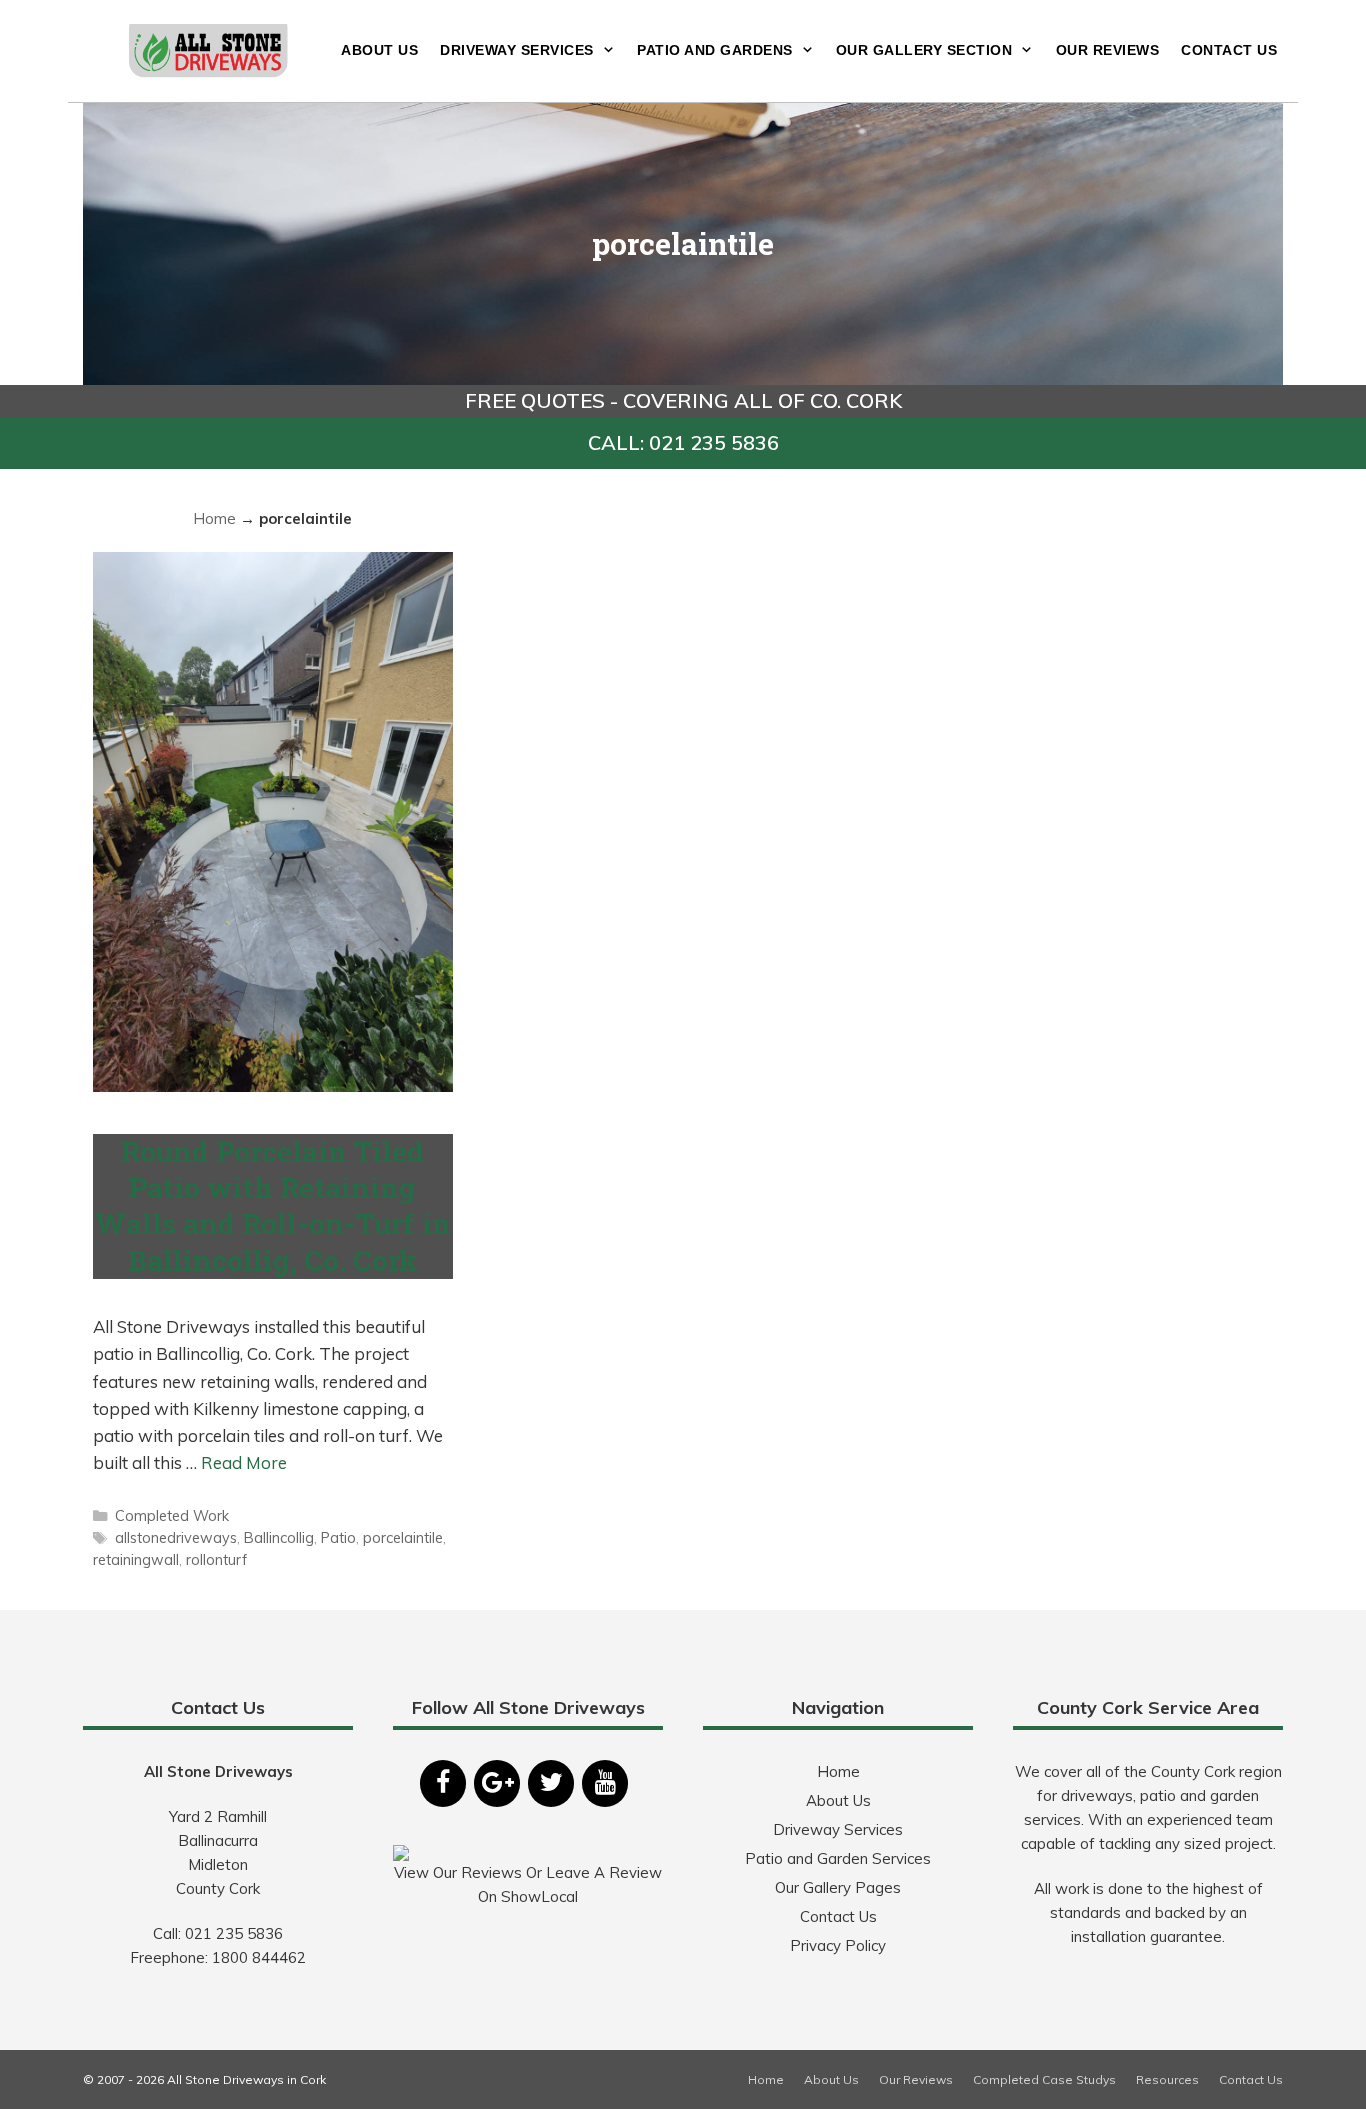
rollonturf (216, 1559)
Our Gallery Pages (838, 1887)
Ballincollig (279, 1537)
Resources (1167, 2079)
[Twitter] (551, 1783)
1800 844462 (259, 1957)
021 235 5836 (234, 1933)
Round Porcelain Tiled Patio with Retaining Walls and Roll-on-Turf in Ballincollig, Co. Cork (273, 1206)
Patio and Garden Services (838, 1858)
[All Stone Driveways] (209, 48)
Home (214, 518)
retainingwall (136, 1559)
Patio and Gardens (715, 50)
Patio (338, 1537)
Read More (244, 1462)
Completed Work (172, 1515)
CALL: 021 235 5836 (683, 442)
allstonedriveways (176, 1537)
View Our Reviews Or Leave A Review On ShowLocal (528, 1884)
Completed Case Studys (1044, 2079)
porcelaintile (403, 1537)
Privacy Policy (838, 1945)
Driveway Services (517, 50)
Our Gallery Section (924, 50)
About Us (379, 50)
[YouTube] (605, 1783)
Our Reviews (1108, 50)
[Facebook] (443, 1783)
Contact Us (1229, 50)
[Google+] (497, 1783)
